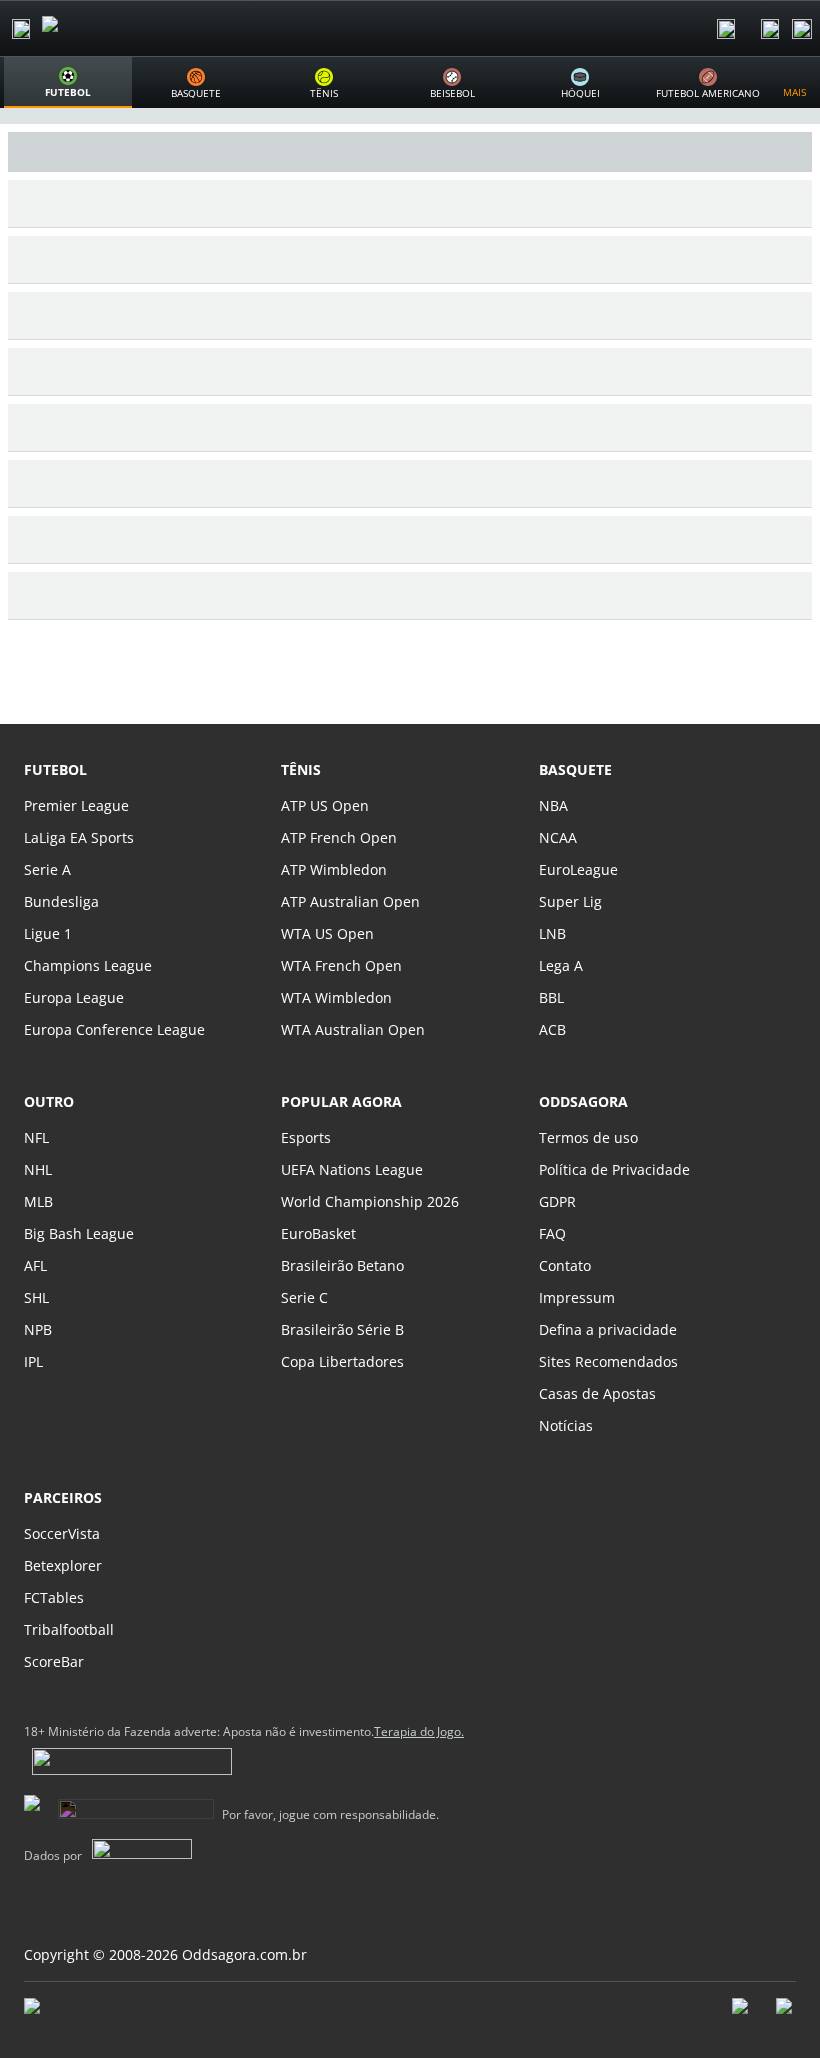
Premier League (76, 805)
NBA (553, 805)
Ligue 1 (48, 933)
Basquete (575, 769)
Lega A (561, 965)
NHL (38, 1169)
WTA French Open (341, 965)
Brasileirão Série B (342, 1329)
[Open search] (726, 29)
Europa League (74, 997)
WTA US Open (327, 933)
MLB (38, 1201)
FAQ (552, 1233)
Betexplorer (63, 1565)
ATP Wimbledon (334, 869)
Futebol (55, 769)
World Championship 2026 (370, 1201)
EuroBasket (318, 1233)
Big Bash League (79, 1233)
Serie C (304, 1297)
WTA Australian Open (353, 1029)
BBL (551, 997)
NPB (38, 1329)
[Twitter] (786, 2016)
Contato (565, 1265)
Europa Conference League (114, 1029)
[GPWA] (51, 2010)
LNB (552, 933)
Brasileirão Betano (342, 1265)
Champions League (88, 965)
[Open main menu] (21, 29)
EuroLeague (578, 869)
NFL (36, 1137)
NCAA (558, 837)
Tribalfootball (69, 1629)
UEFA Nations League (352, 1169)
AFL (35, 1265)
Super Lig (570, 901)
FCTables (54, 1597)
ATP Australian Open (350, 901)
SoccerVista (62, 1533)
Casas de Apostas (597, 1393)
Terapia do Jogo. (419, 1732)
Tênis (301, 769)
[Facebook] (742, 2016)
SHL (36, 1297)
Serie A (47, 869)
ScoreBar (54, 1661)
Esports (306, 1137)
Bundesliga (61, 901)
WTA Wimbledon (336, 997)
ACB (552, 1029)
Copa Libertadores (342, 1361)
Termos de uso (588, 1137)
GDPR (557, 1201)
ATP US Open (325, 805)
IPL (33, 1361)
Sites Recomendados (608, 1361)
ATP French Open (339, 837)
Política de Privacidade (614, 1169)
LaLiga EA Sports (79, 837)
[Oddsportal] (106, 28)
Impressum (577, 1297)
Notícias (566, 1425)
